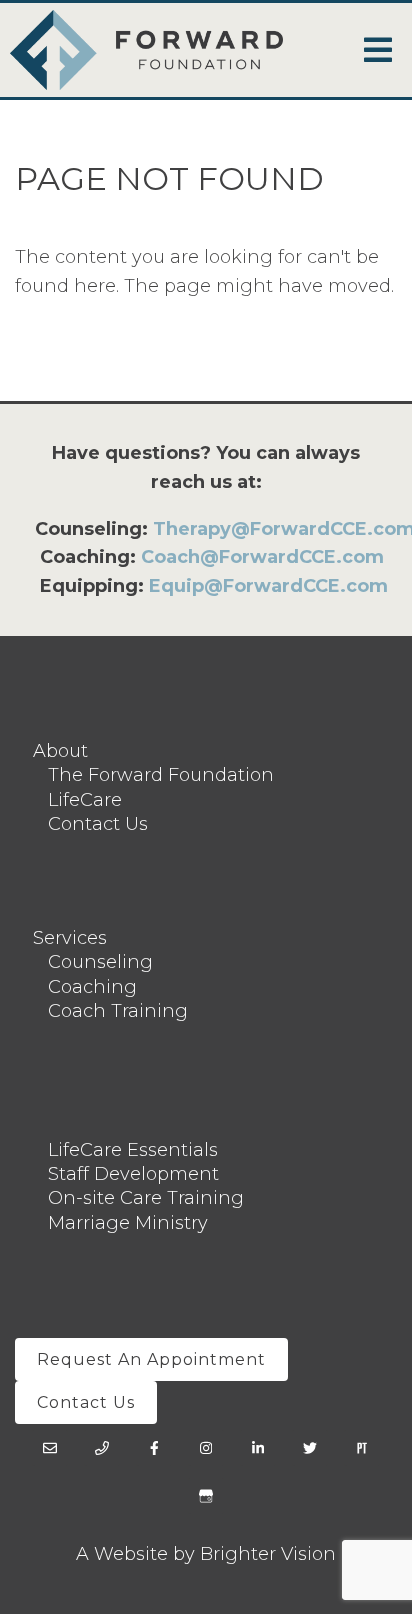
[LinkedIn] (258, 1448)
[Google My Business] (206, 1496)
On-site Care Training (146, 1198)
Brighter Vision (268, 1554)
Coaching (92, 987)
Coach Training (118, 1011)
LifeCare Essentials (133, 1150)
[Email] (50, 1448)
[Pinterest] (362, 1448)
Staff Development (133, 1174)
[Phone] (102, 1448)
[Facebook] (154, 1448)
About (60, 751)
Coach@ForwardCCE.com (262, 557)
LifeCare (85, 800)
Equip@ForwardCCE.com (268, 586)
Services (70, 938)
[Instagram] (206, 1448)
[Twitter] (310, 1448)
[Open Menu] (378, 50)
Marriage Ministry (128, 1223)
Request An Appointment (151, 1359)
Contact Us (98, 824)
